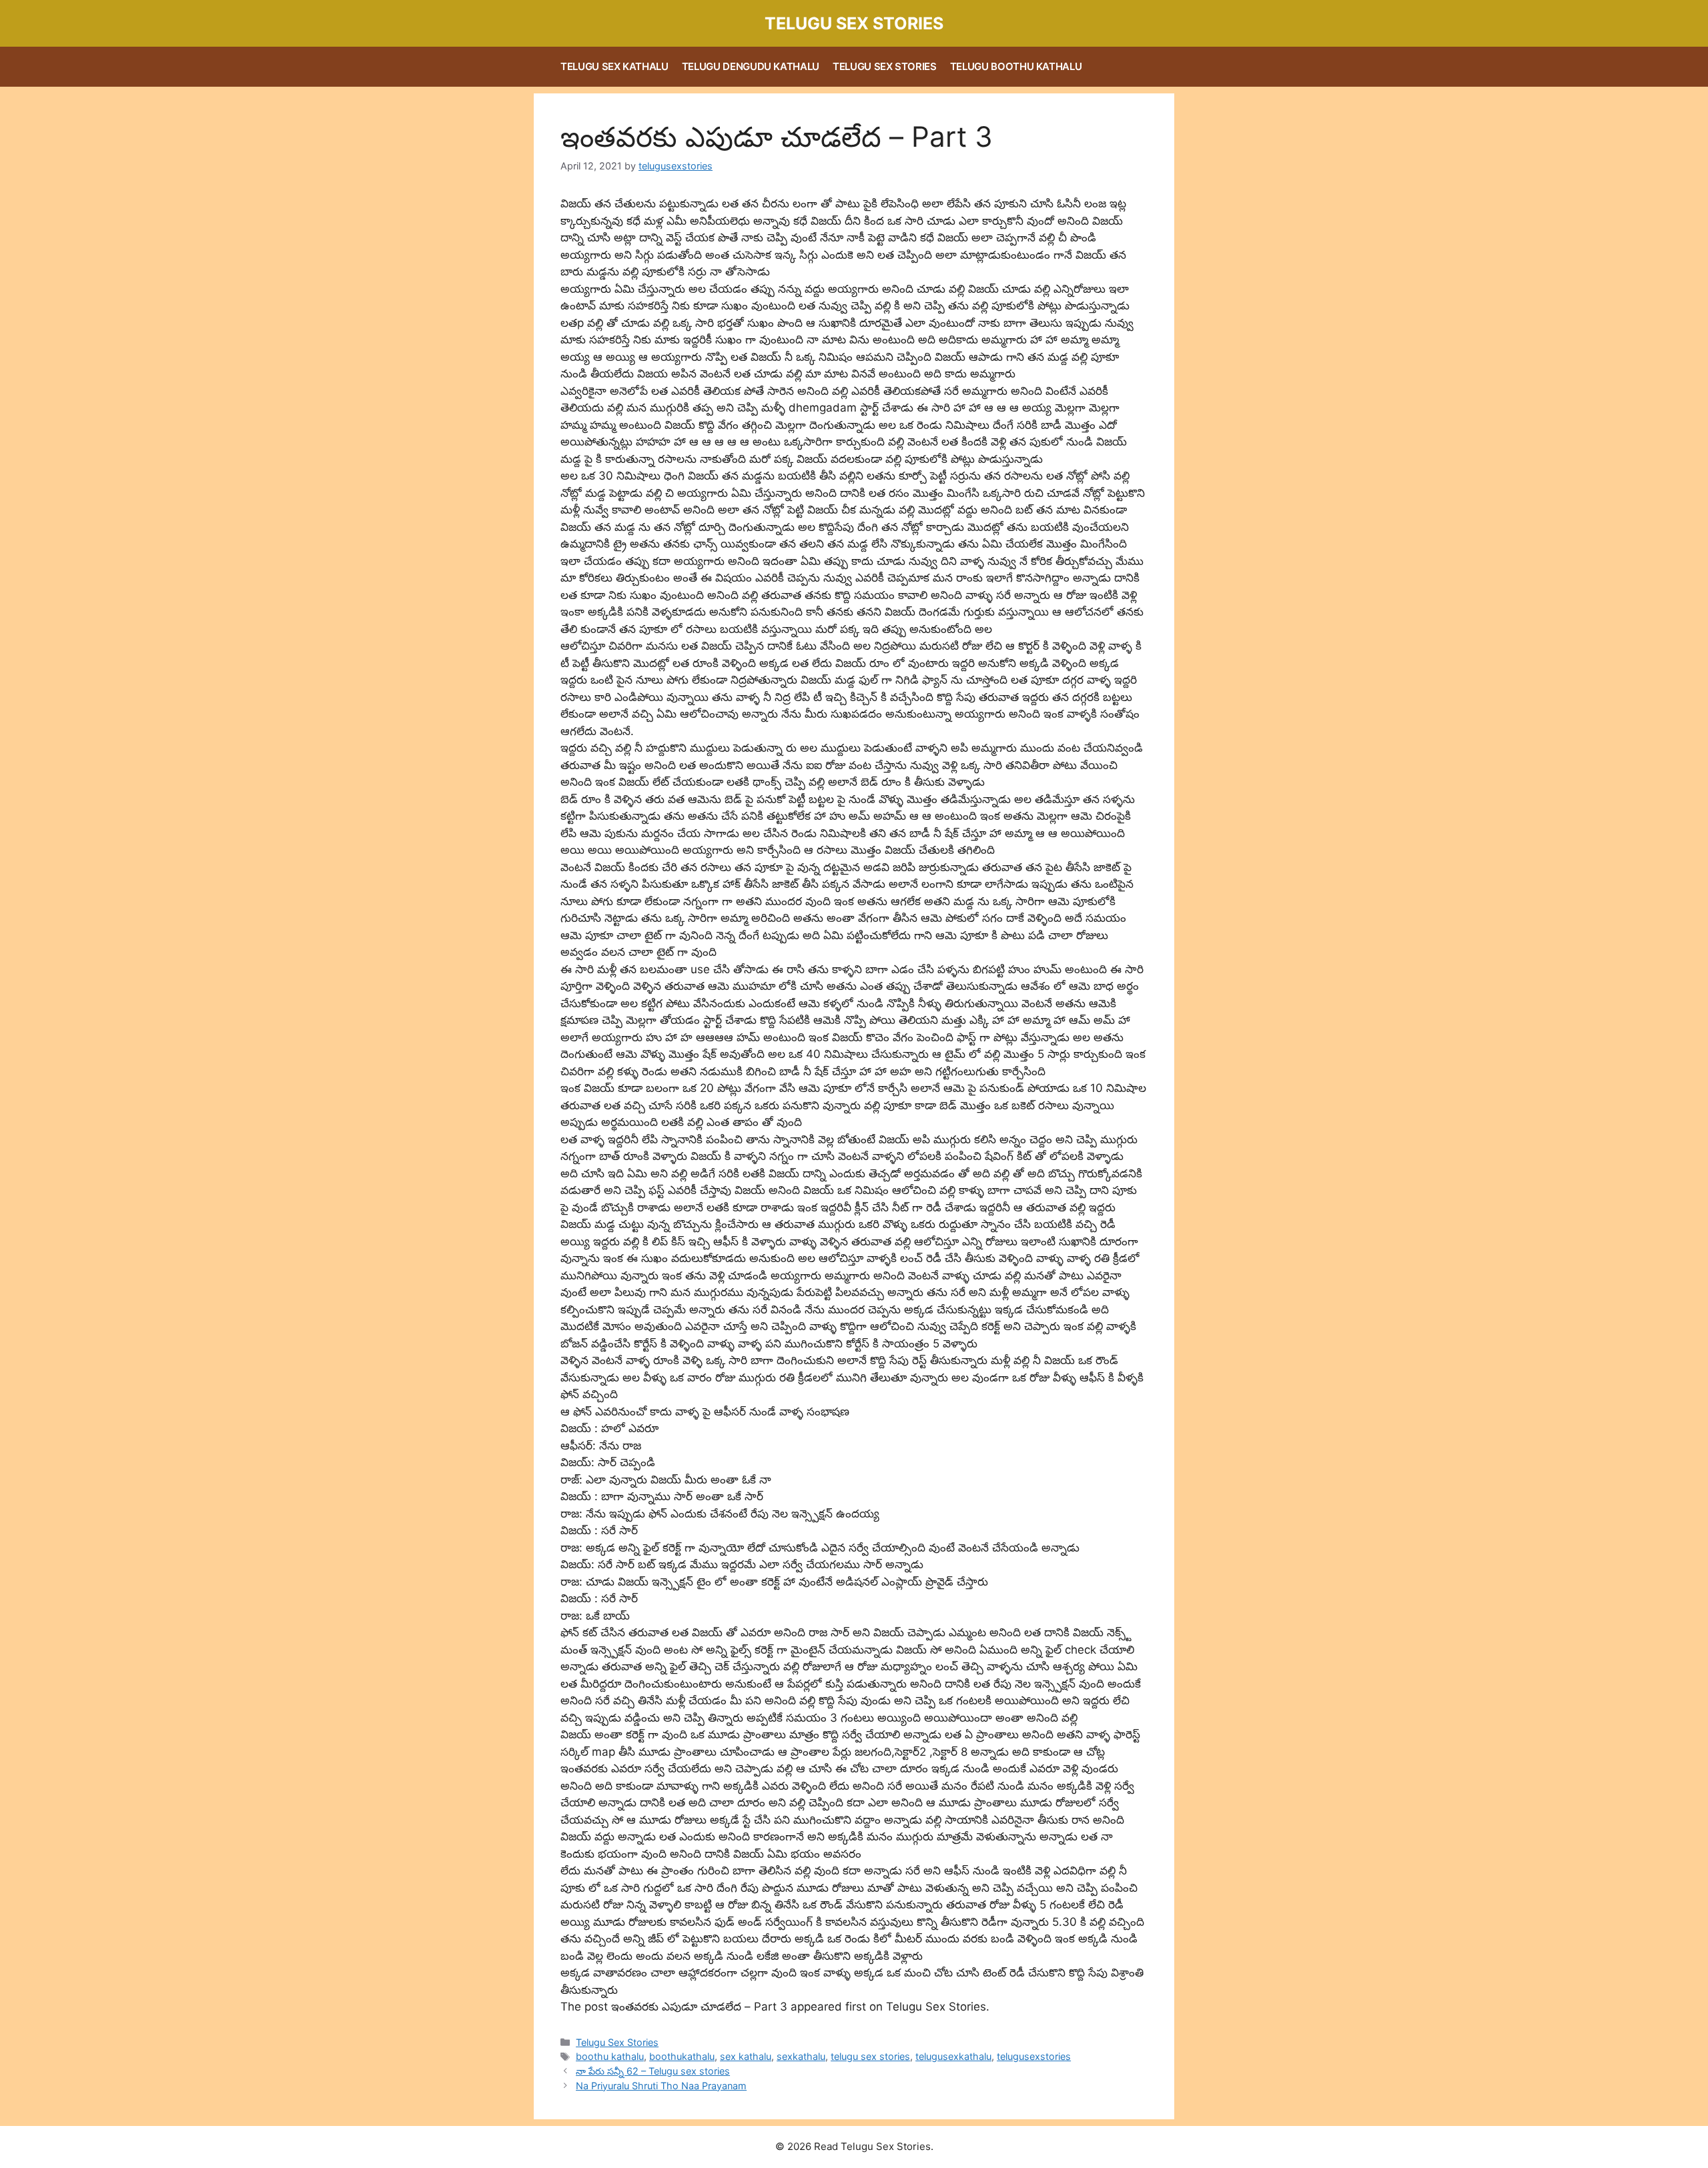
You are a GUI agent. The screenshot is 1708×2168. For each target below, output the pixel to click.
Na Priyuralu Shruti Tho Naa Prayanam (661, 2086)
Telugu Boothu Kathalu (1016, 66)
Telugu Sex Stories (854, 23)
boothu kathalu (610, 2056)
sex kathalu (746, 2056)
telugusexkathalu (953, 2056)
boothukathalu (682, 2056)
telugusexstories (1034, 2056)
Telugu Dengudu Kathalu (751, 66)
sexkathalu (801, 2056)
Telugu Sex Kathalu (614, 66)
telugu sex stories (870, 2056)
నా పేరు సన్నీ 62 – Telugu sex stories (653, 2071)
